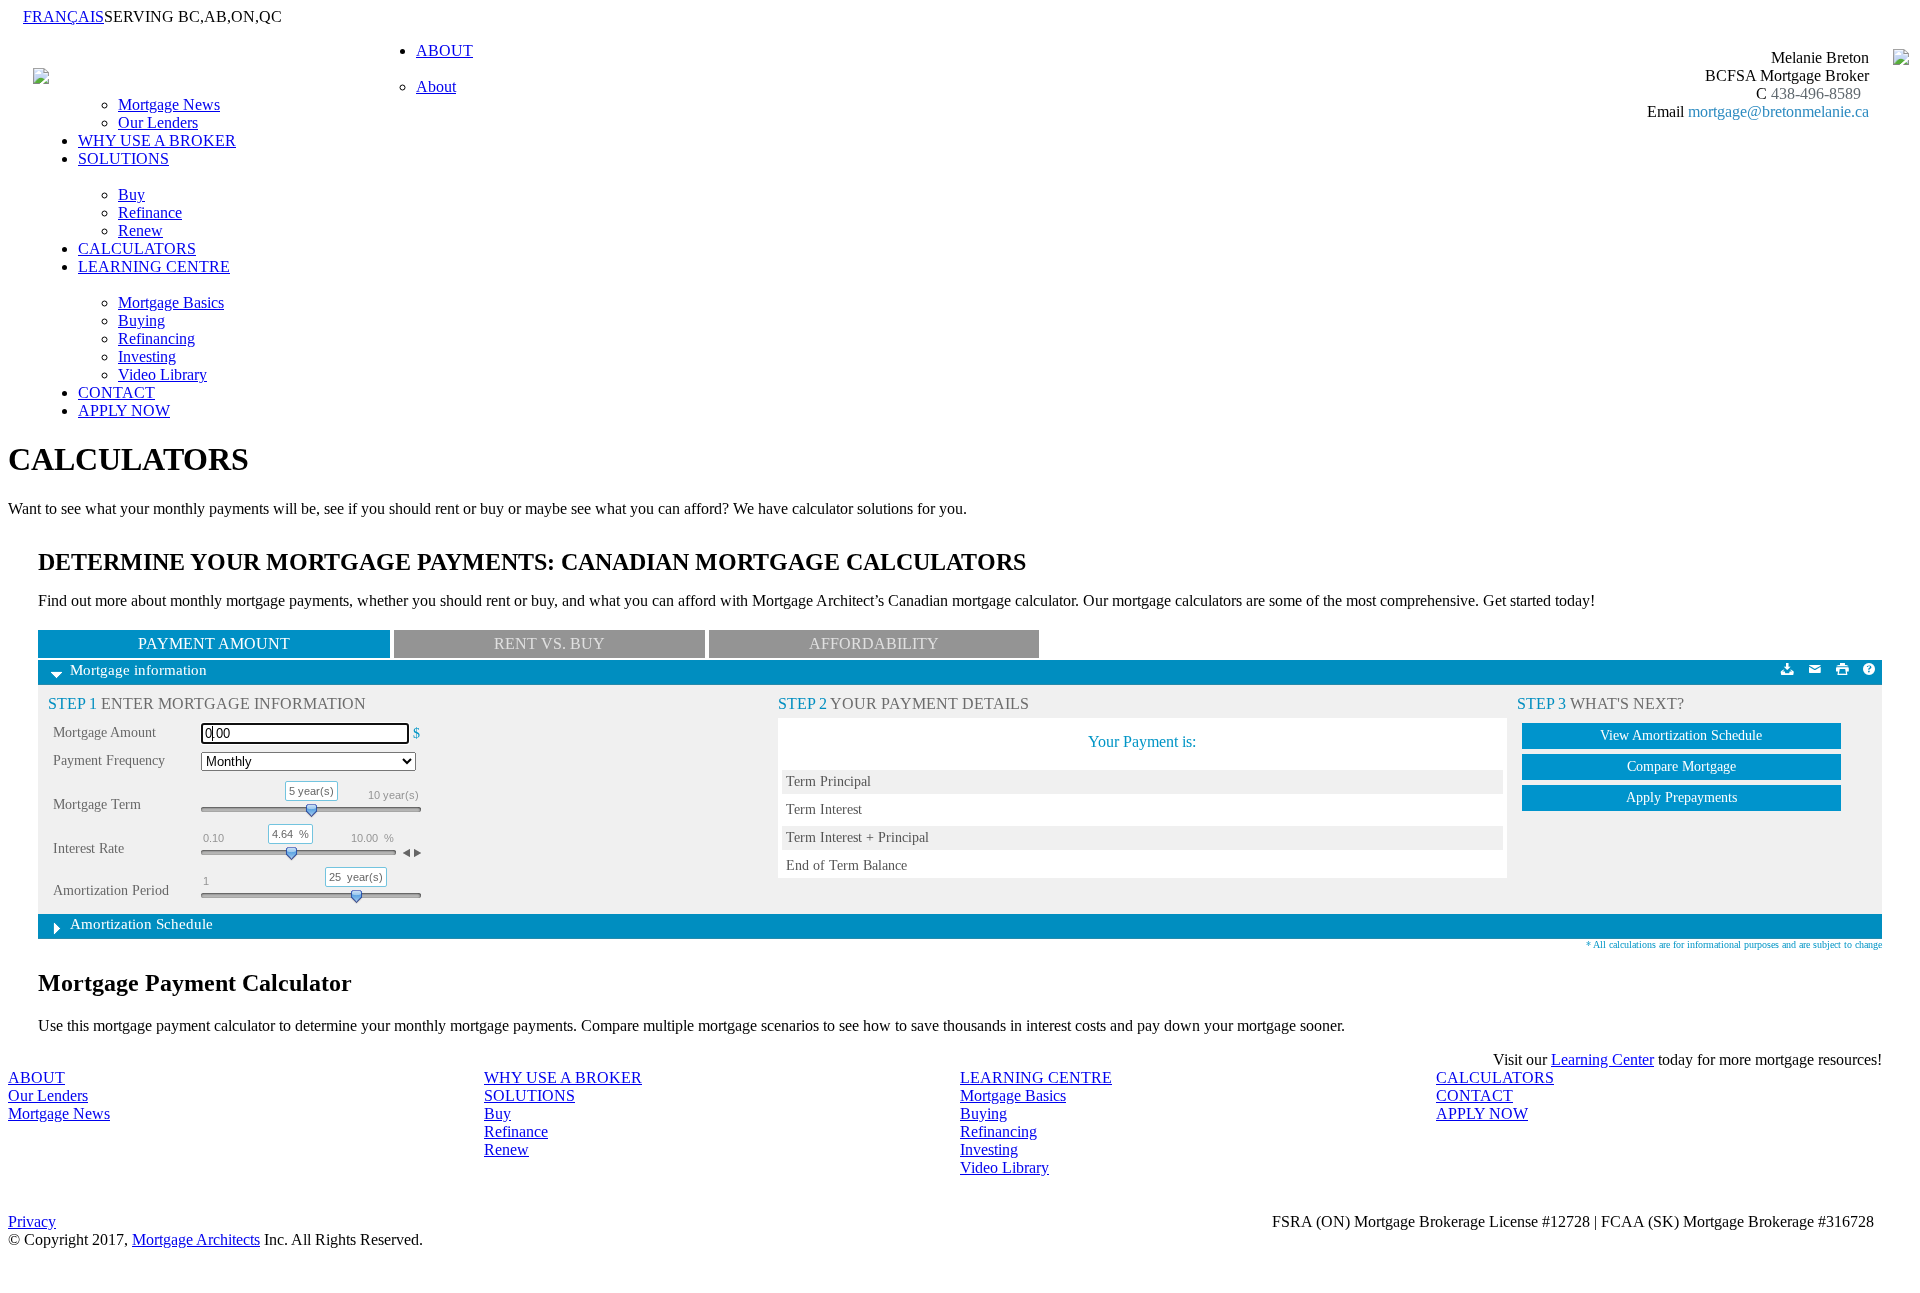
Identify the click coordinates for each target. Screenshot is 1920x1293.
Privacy (32, 1221)
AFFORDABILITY (874, 643)
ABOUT (36, 1077)
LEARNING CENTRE (1036, 1077)
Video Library (162, 374)
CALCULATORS (137, 248)
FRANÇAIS (63, 16)
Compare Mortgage (1681, 766)
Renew (140, 230)
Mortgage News (169, 104)
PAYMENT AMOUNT (214, 643)
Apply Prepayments (1681, 797)
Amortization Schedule (141, 924)
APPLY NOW (124, 410)
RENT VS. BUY (549, 643)
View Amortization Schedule (1681, 735)
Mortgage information (138, 670)
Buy (131, 194)
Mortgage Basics (171, 302)
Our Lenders (158, 122)
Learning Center (1602, 1059)
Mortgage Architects (196, 1239)
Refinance (150, 212)
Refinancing (156, 338)
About (436, 86)
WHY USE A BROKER (157, 140)
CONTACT (116, 392)
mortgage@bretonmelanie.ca (1778, 111)
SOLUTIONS (529, 1095)
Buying (141, 320)
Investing (147, 356)
